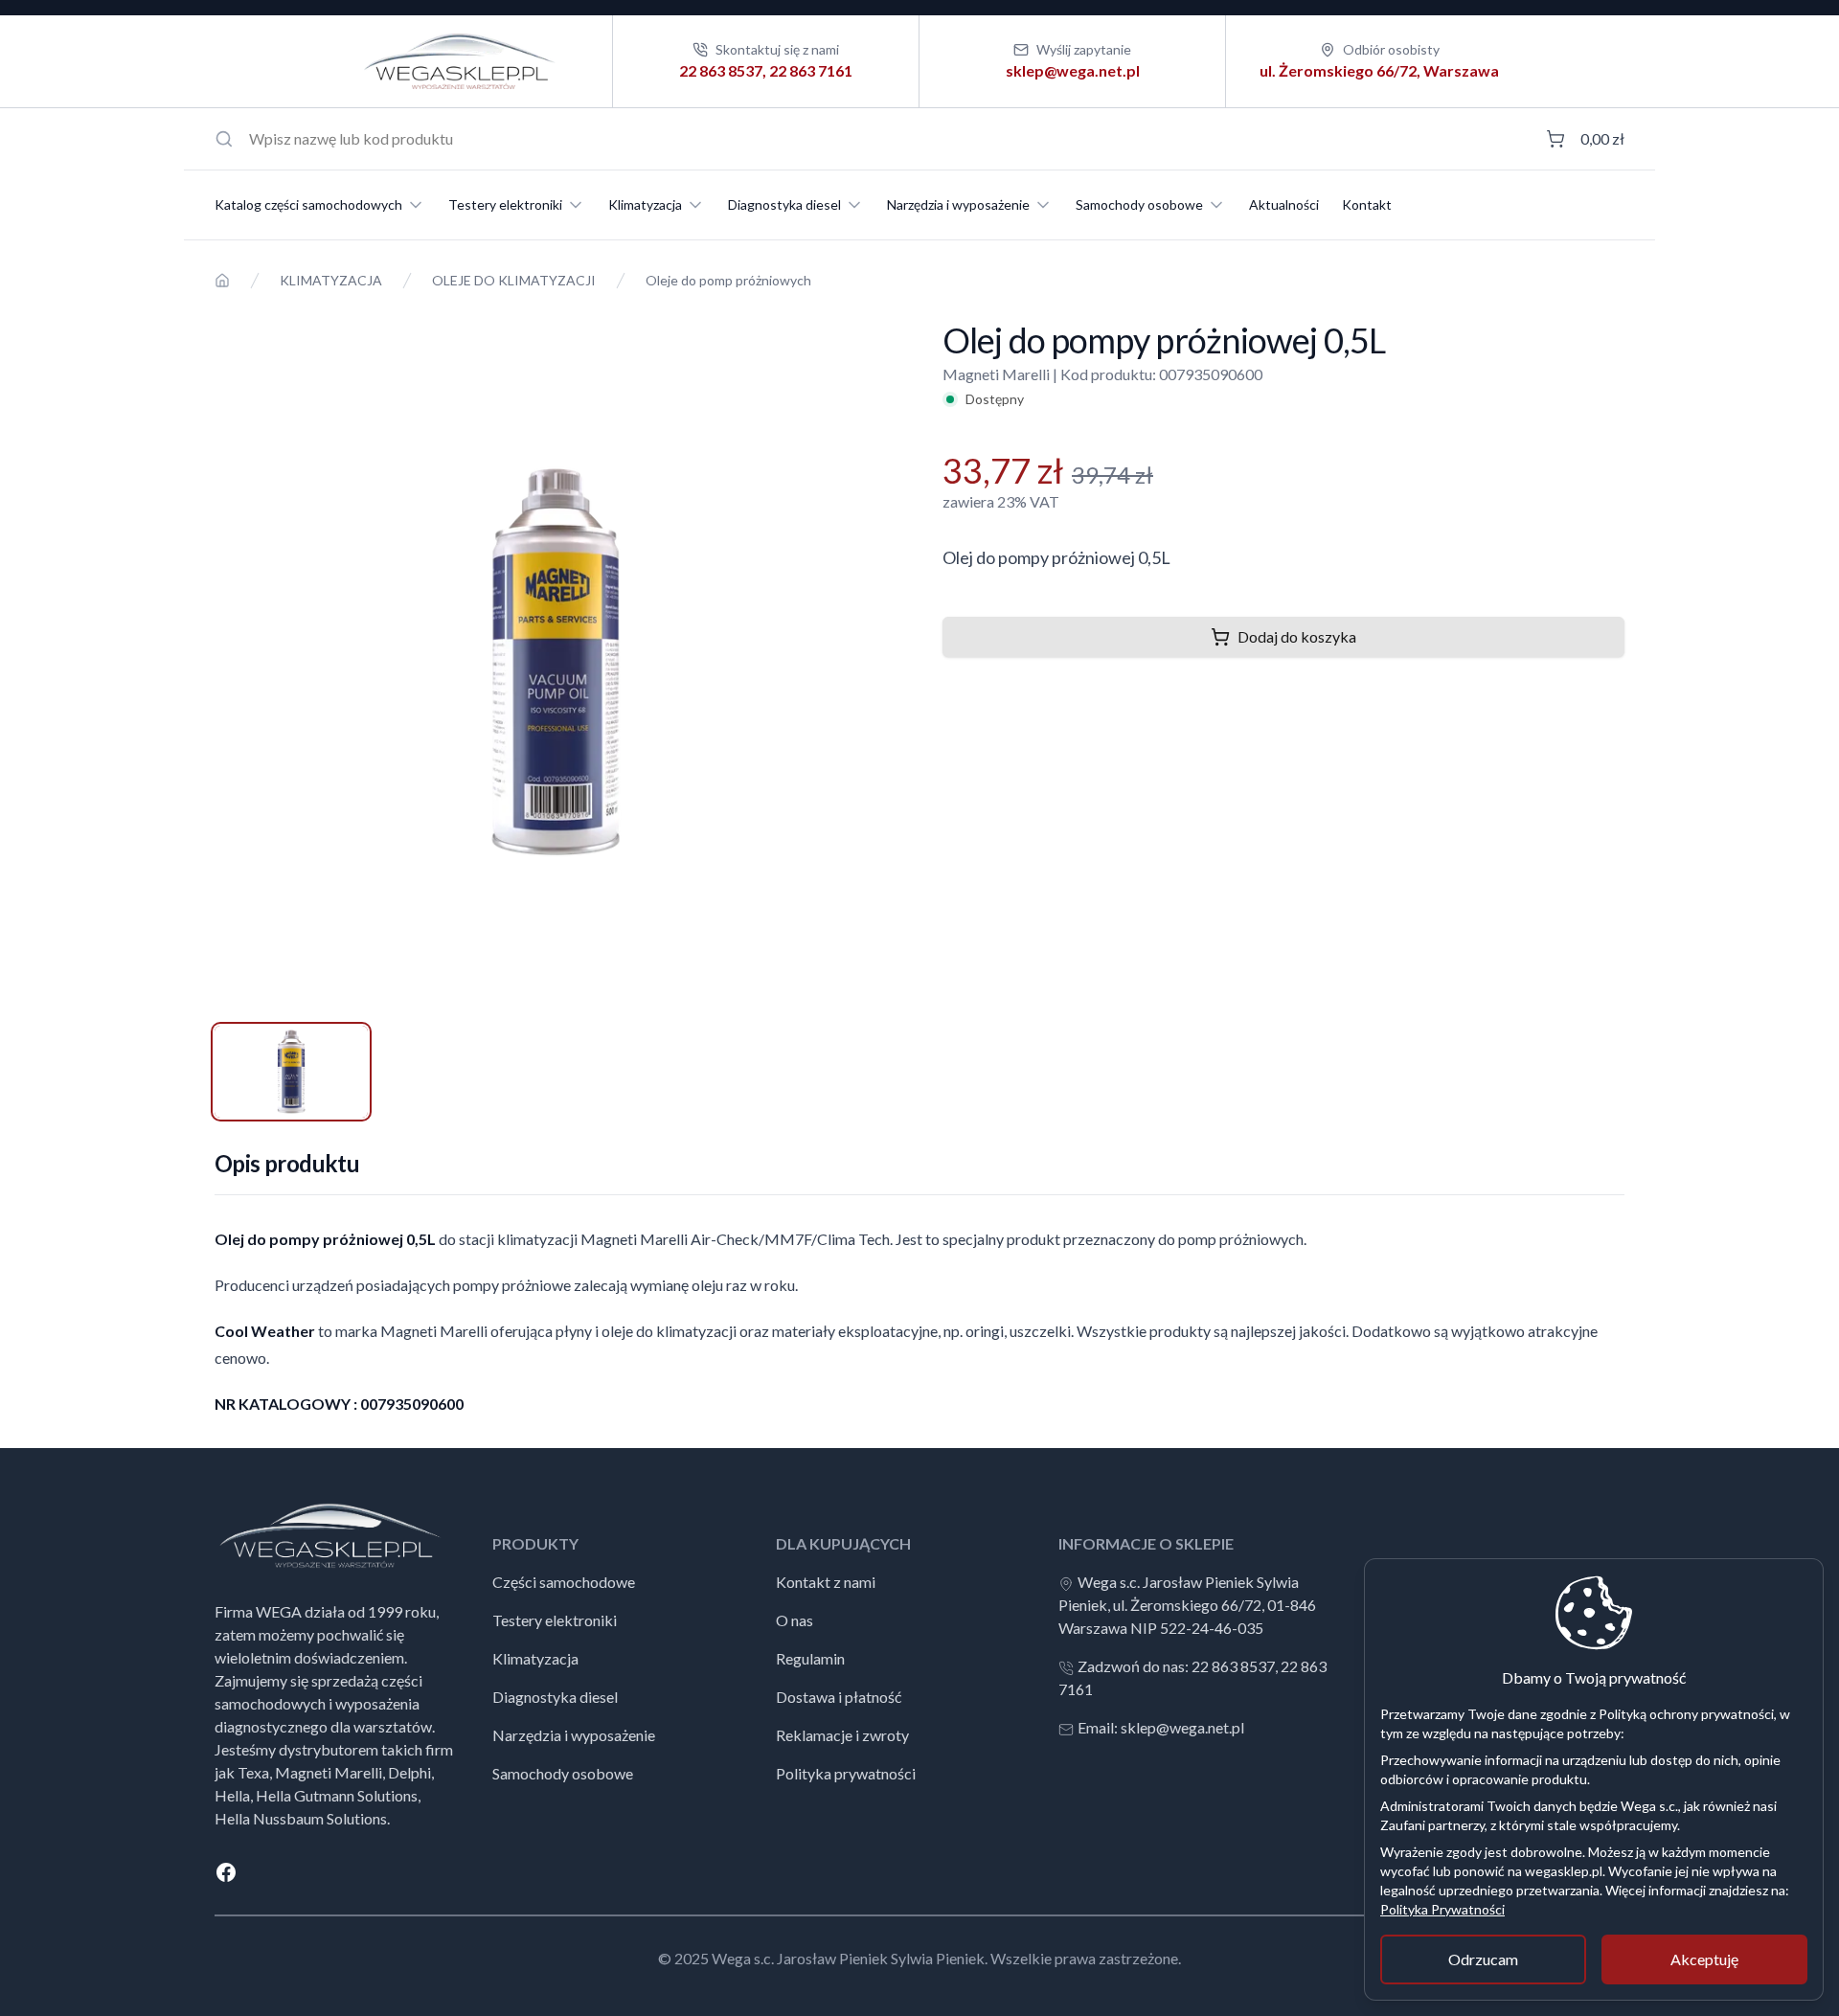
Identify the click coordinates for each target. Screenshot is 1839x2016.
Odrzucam (1483, 1959)
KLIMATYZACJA (331, 280)
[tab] (291, 1072)
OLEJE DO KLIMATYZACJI (514, 280)
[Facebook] (919, 1872)
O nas (795, 1620)
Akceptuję (1704, 1959)
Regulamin (810, 1658)
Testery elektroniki (505, 204)
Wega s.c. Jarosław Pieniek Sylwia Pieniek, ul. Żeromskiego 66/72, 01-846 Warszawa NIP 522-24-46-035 (1187, 1605)
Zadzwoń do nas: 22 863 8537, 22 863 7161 (1192, 1677)
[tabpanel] (556, 662)
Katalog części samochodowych (308, 204)
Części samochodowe (564, 1582)
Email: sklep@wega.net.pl (1161, 1727)
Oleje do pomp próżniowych (728, 280)
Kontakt (1367, 204)
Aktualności (1284, 204)
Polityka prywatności (846, 1773)
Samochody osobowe (1139, 204)
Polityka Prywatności (1442, 1909)
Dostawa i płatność (839, 1697)
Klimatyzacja (645, 204)
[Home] (222, 281)
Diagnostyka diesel (784, 204)
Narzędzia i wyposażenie (958, 204)
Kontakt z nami (826, 1582)
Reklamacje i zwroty (842, 1735)
